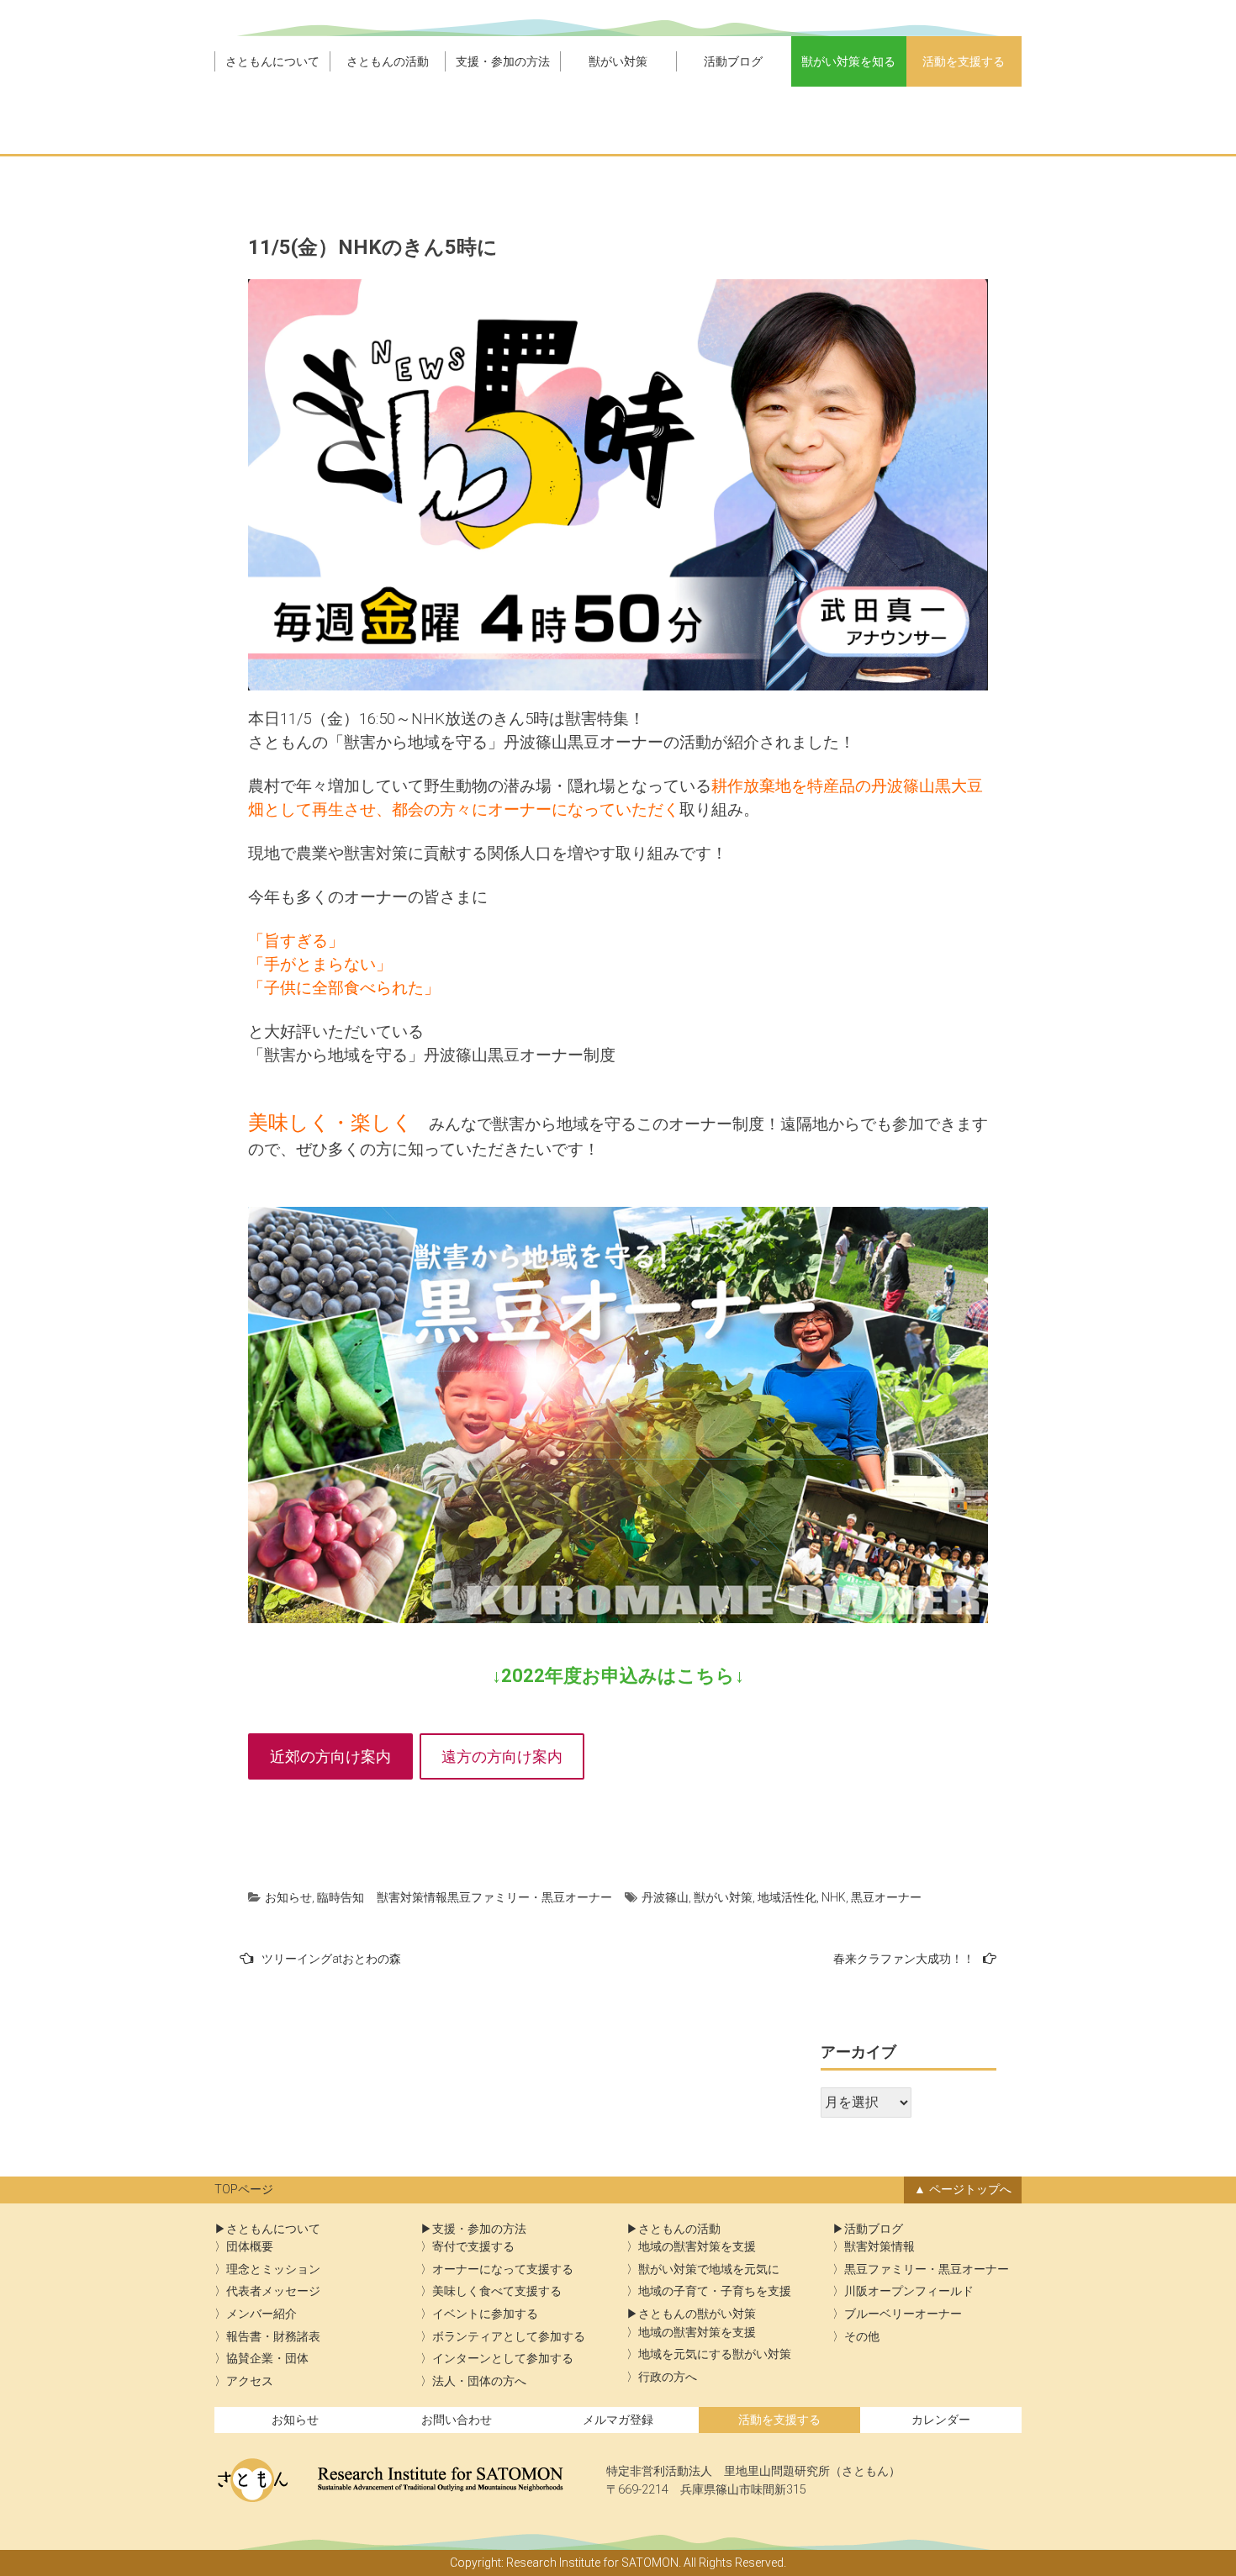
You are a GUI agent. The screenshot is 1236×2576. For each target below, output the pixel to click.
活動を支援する (964, 61)
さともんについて (272, 61)
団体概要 (250, 2247)
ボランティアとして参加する (509, 2337)
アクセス (250, 2381)
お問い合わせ (457, 2420)
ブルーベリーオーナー (903, 2314)
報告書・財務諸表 (273, 2337)
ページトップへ (970, 2190)
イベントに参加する (485, 2314)
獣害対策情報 (412, 1897)
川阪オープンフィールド (909, 2291)
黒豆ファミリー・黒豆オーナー (530, 1897)
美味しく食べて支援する (497, 2291)
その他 (862, 2337)
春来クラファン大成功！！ (904, 1959)
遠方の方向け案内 (502, 1756)
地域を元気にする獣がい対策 (715, 2354)
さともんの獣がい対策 (697, 2314)
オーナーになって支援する (503, 2269)
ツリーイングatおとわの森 (331, 1959)
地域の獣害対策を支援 (697, 2247)
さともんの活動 (388, 61)
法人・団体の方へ (479, 2381)
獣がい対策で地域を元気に (709, 2269)
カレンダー (941, 2420)
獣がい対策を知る (848, 61)
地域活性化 (787, 1897)
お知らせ (288, 1897)
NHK (834, 1897)
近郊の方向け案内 (330, 1756)
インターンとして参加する (503, 2359)
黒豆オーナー (886, 1897)
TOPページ (244, 2190)
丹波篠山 (665, 1897)
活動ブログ (733, 61)
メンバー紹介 (261, 2314)
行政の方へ (668, 2377)
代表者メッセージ (273, 2291)
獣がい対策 (618, 61)
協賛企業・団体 (267, 2359)
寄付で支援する (473, 2247)
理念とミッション (273, 2269)
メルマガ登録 (618, 2420)
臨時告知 (341, 1897)
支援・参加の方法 (503, 61)
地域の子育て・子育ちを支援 (715, 2291)
